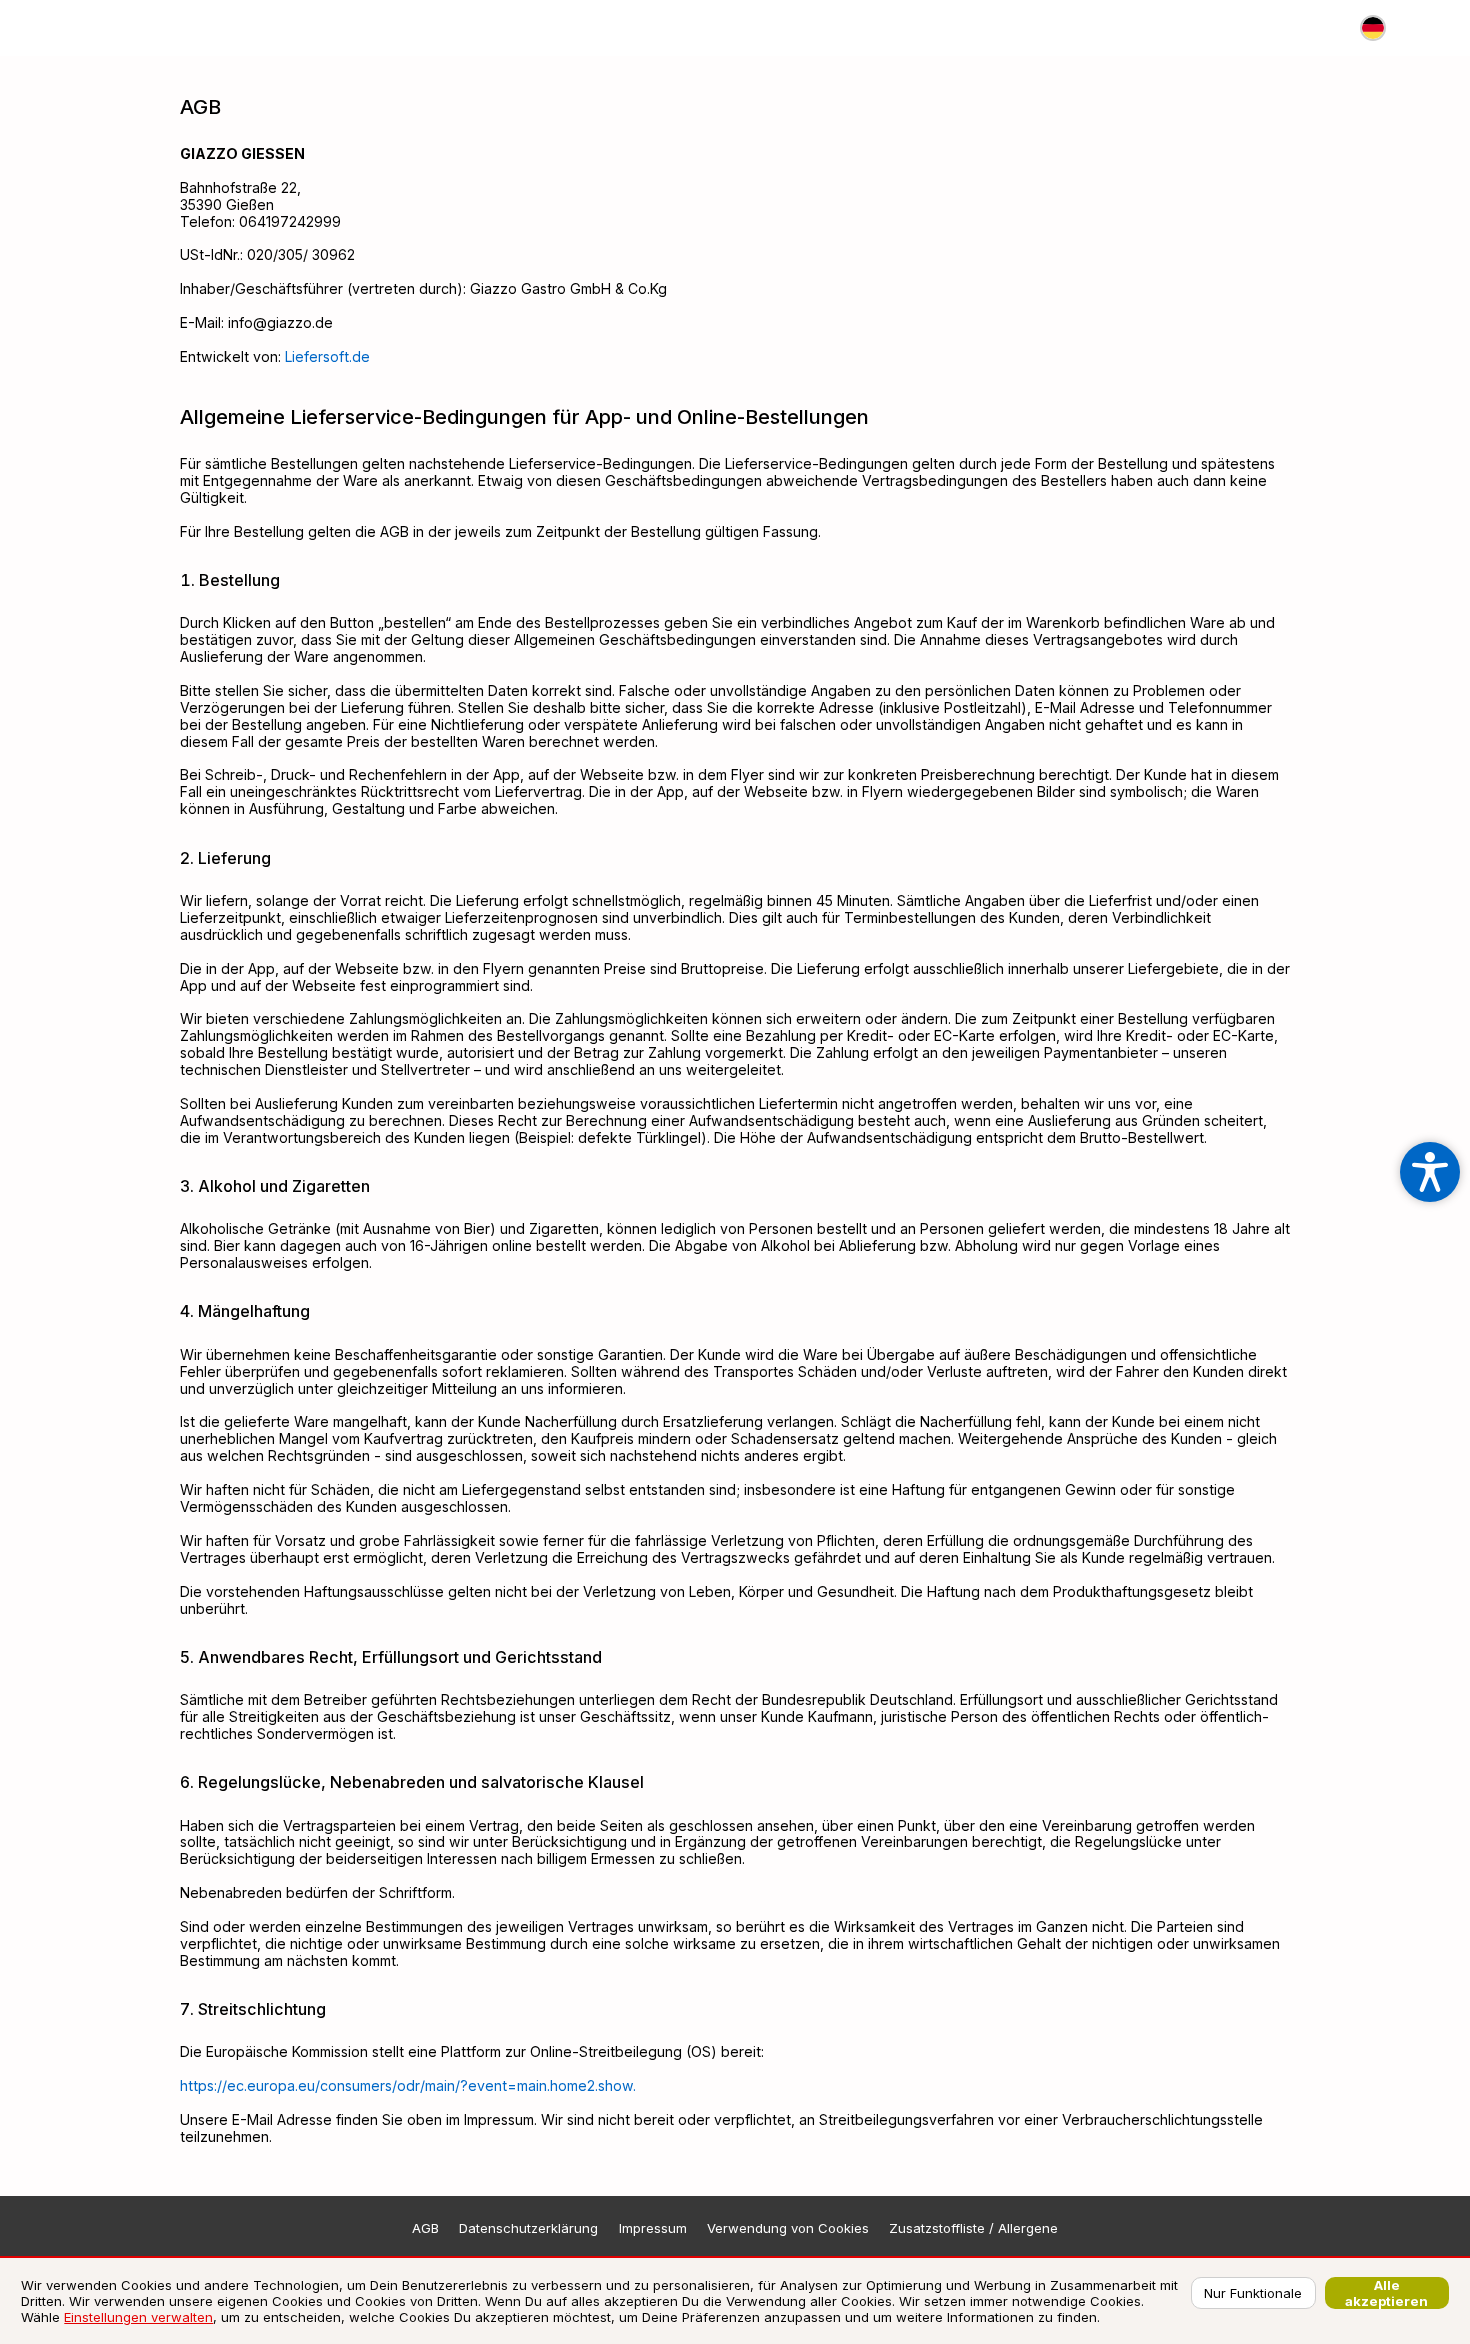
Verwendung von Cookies (788, 2228)
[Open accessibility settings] (1430, 1172)
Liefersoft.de (327, 356)
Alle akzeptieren (1386, 2293)
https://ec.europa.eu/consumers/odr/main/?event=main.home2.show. (408, 2085)
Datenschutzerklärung (528, 2228)
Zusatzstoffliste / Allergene (973, 2228)
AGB (425, 2228)
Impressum (653, 2228)
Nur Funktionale (1253, 2293)
